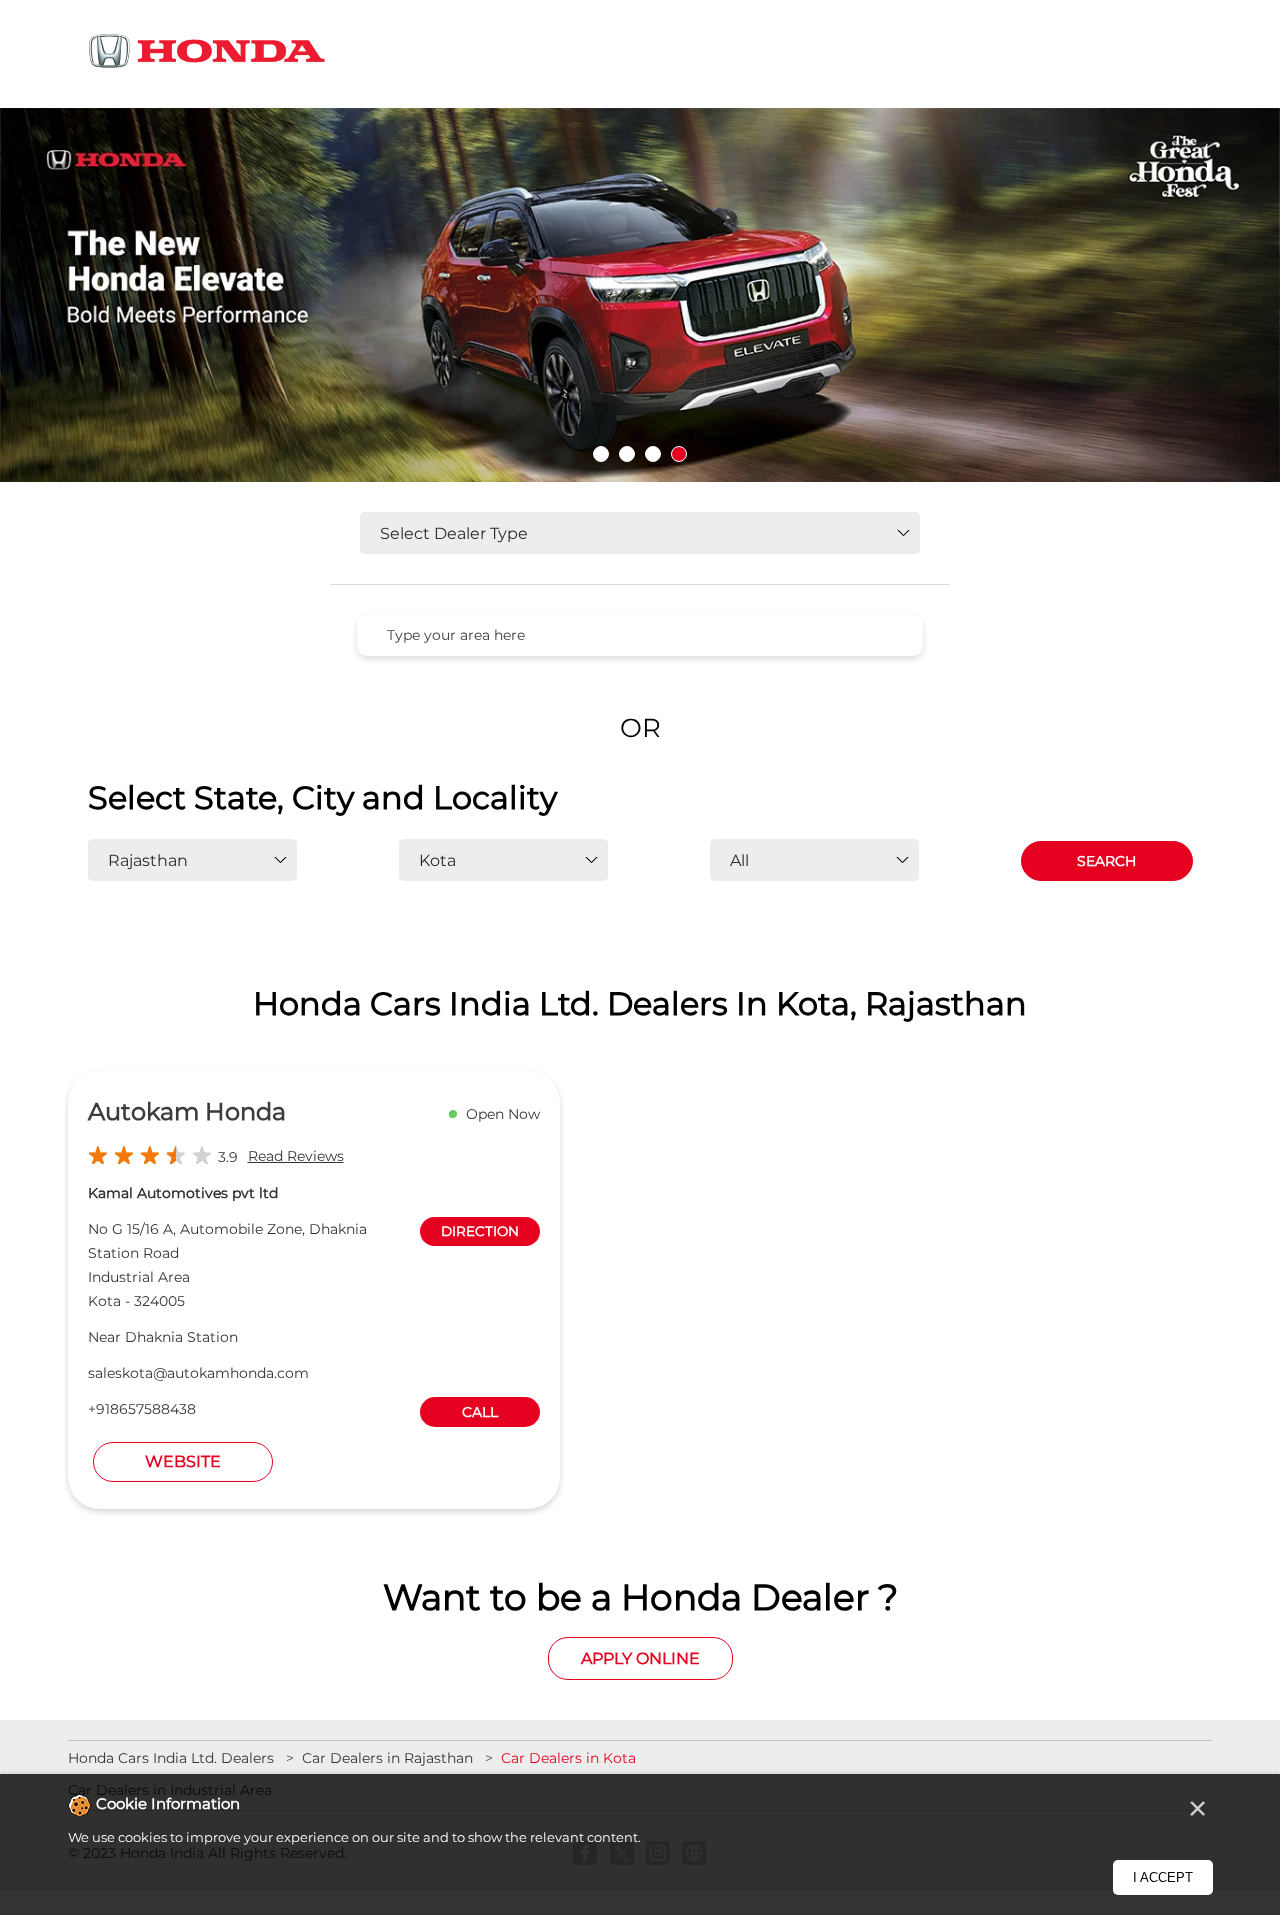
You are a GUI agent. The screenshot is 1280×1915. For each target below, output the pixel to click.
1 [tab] (601, 454)
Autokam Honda (187, 1111)
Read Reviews (296, 1156)
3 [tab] (653, 454)
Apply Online (640, 1658)
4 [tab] (679, 454)
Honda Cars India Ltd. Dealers (173, 1758)
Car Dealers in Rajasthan (387, 1758)
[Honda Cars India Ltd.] (208, 54)
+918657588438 (142, 1409)
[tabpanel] (640, 295)
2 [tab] (627, 454)
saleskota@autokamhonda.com (198, 1373)
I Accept (1163, 1877)
